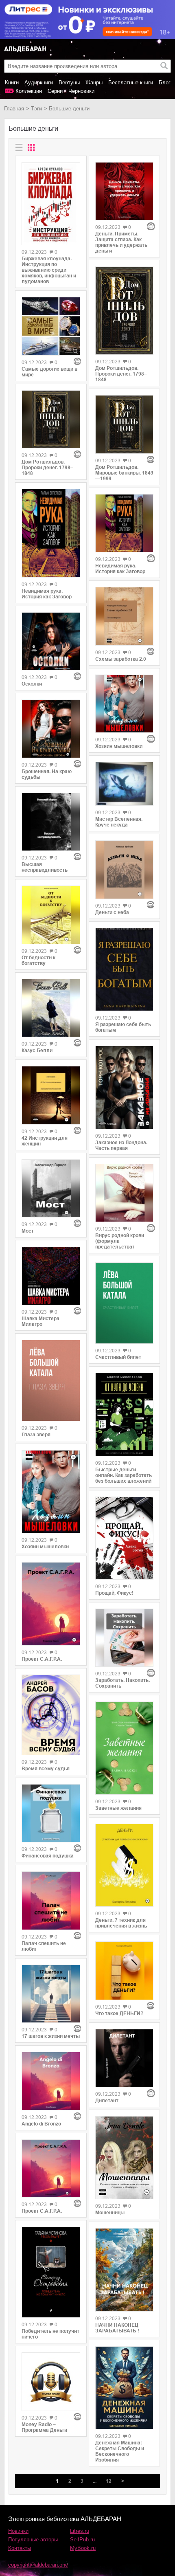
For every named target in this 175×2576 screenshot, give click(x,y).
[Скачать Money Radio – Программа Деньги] (51, 2382)
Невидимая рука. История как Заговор (47, 594)
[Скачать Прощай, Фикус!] (125, 1538)
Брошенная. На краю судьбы (47, 774)
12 (109, 2481)
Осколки (32, 684)
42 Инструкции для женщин (45, 1141)
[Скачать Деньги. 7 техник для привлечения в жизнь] (125, 1865)
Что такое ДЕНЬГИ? (119, 2013)
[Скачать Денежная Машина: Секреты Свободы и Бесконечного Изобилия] (125, 2388)
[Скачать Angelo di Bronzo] (51, 2081)
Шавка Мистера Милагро (40, 1321)
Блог (165, 82)
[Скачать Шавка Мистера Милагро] (51, 1276)
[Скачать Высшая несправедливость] (51, 822)
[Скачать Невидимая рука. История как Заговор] (51, 533)
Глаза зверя (36, 1435)
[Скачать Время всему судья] (51, 1715)
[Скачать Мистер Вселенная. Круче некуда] (125, 784)
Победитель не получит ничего (50, 2334)
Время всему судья (46, 1769)
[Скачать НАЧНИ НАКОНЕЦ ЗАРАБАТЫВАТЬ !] (125, 2270)
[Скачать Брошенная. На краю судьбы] (51, 729)
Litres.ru (80, 2531)
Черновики (81, 91)
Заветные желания (118, 1808)
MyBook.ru (83, 2548)
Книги (12, 82)
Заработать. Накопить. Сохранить (122, 1683)
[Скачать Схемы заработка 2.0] (125, 616)
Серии (55, 91)
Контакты (20, 2548)
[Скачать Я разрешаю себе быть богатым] (125, 969)
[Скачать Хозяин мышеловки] (51, 1492)
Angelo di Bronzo (41, 2124)
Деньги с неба (112, 912)
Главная (14, 109)
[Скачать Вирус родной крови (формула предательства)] (125, 1193)
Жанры (94, 82)
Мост (28, 1231)
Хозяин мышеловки (45, 1547)
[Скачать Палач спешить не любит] (51, 1901)
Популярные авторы (33, 2540)
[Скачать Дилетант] (125, 2058)
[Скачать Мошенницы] (125, 2158)
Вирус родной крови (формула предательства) (120, 1241)
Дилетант (107, 2101)
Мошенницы (110, 2213)
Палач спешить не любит (44, 1946)
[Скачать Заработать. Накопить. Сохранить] (125, 1638)
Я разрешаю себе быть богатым (123, 1027)
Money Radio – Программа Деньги (44, 2427)
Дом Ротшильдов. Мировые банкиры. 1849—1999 (124, 473)
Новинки (18, 2531)
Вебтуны (69, 82)
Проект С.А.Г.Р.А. (42, 1659)
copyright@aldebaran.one (38, 2565)
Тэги (36, 109)
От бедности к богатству (38, 961)
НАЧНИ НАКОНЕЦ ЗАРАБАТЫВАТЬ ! (117, 2328)
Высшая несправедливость (45, 867)
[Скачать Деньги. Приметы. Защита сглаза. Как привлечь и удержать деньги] (125, 191)
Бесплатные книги (131, 82)
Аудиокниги (39, 82)
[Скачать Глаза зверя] (51, 1380)
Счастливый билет (118, 1357)
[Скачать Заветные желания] (125, 1748)
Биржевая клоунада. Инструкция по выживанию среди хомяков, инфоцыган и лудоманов (49, 270)
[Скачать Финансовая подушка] (51, 1813)
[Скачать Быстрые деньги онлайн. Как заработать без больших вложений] (125, 1414)
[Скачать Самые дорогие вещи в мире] (51, 326)
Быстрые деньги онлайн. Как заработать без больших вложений (124, 1475)
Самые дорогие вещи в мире (49, 372)
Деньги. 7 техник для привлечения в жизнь (121, 1923)
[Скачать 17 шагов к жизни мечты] (51, 1994)
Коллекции (29, 91)
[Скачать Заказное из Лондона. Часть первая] (125, 1087)
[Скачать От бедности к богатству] (51, 915)
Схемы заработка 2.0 (121, 659)
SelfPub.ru (82, 2540)
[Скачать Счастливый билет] (125, 1303)
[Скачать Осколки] (51, 642)
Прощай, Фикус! (114, 1593)
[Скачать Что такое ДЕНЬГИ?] (125, 1971)
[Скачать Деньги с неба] (125, 870)
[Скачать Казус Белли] (51, 1008)
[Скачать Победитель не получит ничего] (51, 2272)
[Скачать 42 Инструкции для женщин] (51, 1095)
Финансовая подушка (48, 1856)
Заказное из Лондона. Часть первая (121, 1145)
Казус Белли (37, 1051)
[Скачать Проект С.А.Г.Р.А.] (51, 1604)
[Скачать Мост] (51, 1189)
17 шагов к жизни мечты (51, 2036)
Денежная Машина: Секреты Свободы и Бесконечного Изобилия (120, 2451)
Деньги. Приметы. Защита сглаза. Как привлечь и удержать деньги (121, 242)
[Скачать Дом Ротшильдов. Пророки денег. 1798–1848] (51, 420)
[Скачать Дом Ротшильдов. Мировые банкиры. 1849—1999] (125, 424)
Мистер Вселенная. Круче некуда (119, 822)
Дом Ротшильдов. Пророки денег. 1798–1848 (47, 468)
